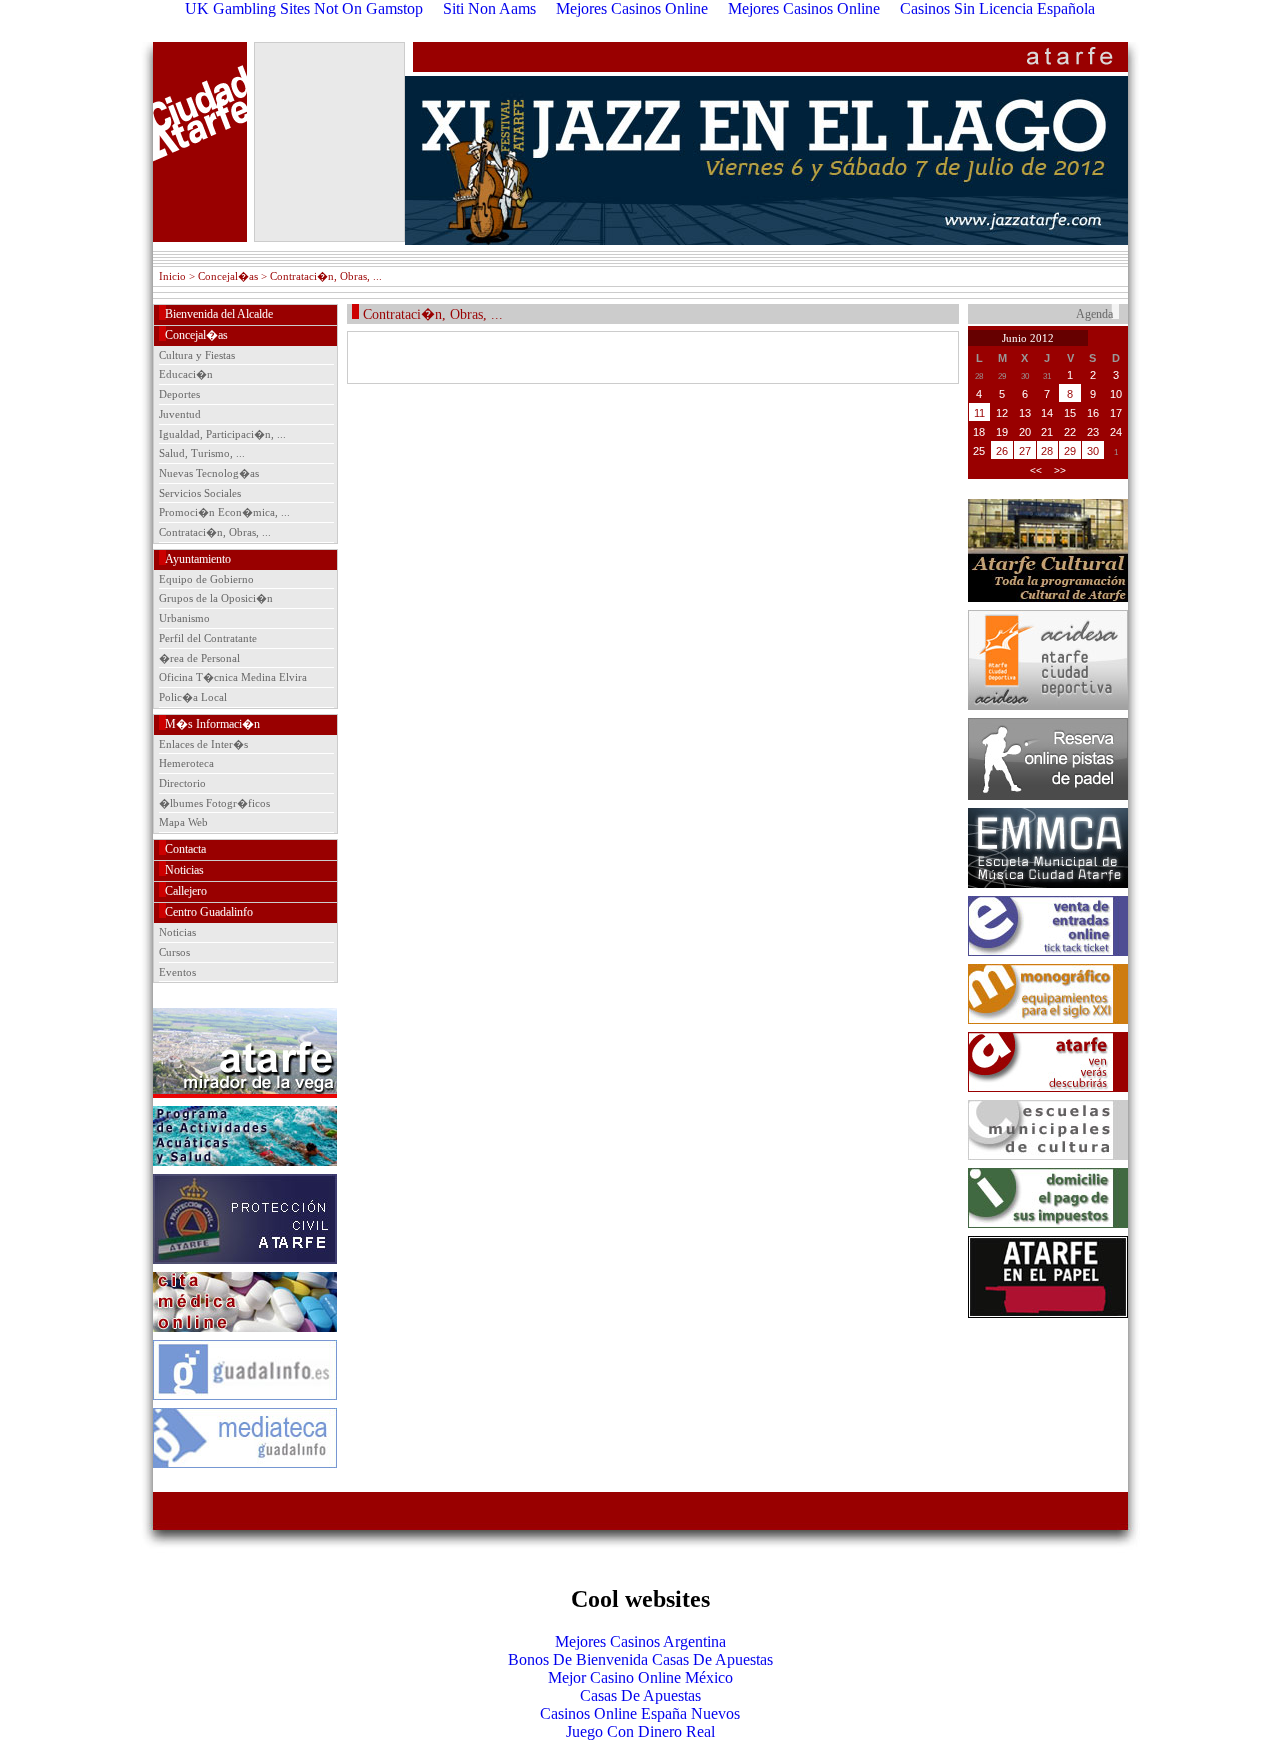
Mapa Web (183, 822)
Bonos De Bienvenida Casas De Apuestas (640, 1659)
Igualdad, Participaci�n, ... (222, 434)
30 (1093, 451)
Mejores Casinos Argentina (640, 1641)
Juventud (180, 414)
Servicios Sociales (200, 493)
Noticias (184, 870)
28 (1047, 451)
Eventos (177, 972)
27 (1025, 451)
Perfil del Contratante (208, 638)
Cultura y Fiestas (197, 355)
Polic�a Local (193, 697)
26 (1002, 451)
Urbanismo (184, 618)
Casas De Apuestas (640, 1695)
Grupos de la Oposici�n (216, 598)
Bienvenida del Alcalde (219, 314)
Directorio (182, 783)
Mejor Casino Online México (640, 1677)
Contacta (185, 849)
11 (979, 413)
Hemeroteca (186, 763)
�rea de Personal (199, 658)
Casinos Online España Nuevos (640, 1713)
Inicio (172, 276)
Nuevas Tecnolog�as (209, 473)
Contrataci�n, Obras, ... (215, 532)
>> (1060, 470)
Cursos (174, 952)
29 (1070, 451)
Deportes (179, 394)
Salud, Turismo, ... (202, 453)
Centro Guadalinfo (209, 912)
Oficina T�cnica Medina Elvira (233, 677)
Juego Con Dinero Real (640, 1731)
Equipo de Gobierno (206, 579)
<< (1036, 470)
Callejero (186, 891)
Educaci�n (186, 374)
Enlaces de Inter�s (203, 744)
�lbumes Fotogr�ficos (214, 803)
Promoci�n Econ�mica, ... (224, 512)
